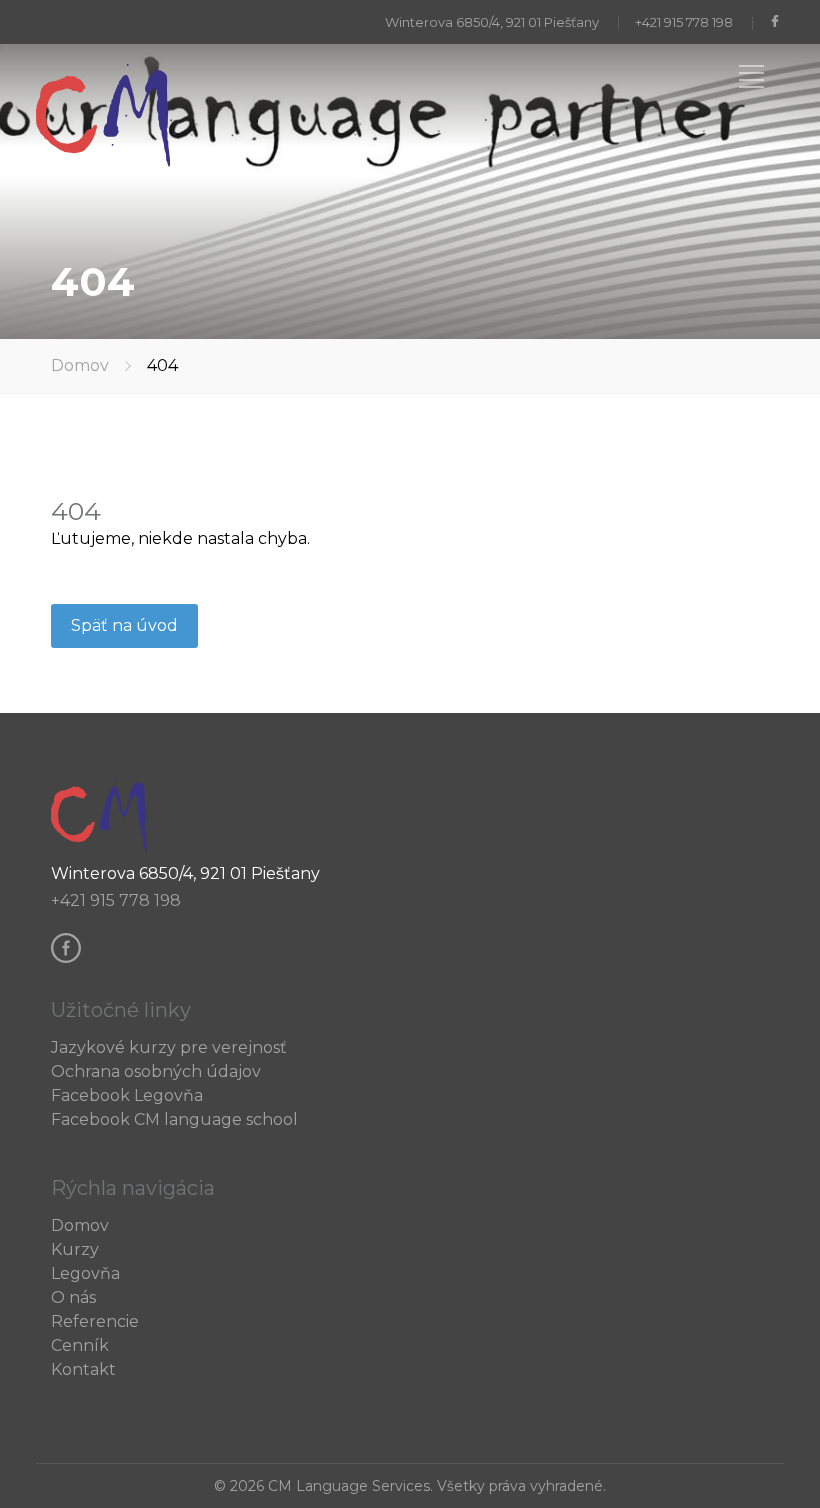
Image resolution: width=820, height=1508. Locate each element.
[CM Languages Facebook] (71, 957)
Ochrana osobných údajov (156, 1071)
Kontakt (83, 1369)
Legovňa (85, 1273)
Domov (80, 365)
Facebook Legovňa (127, 1095)
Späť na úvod (124, 625)
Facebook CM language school (174, 1119)
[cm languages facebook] (776, 22)
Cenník (80, 1345)
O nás (73, 1297)
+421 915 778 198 (684, 22)
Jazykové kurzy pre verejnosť (169, 1047)
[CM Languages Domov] (106, 161)
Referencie (95, 1321)
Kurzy (75, 1249)
